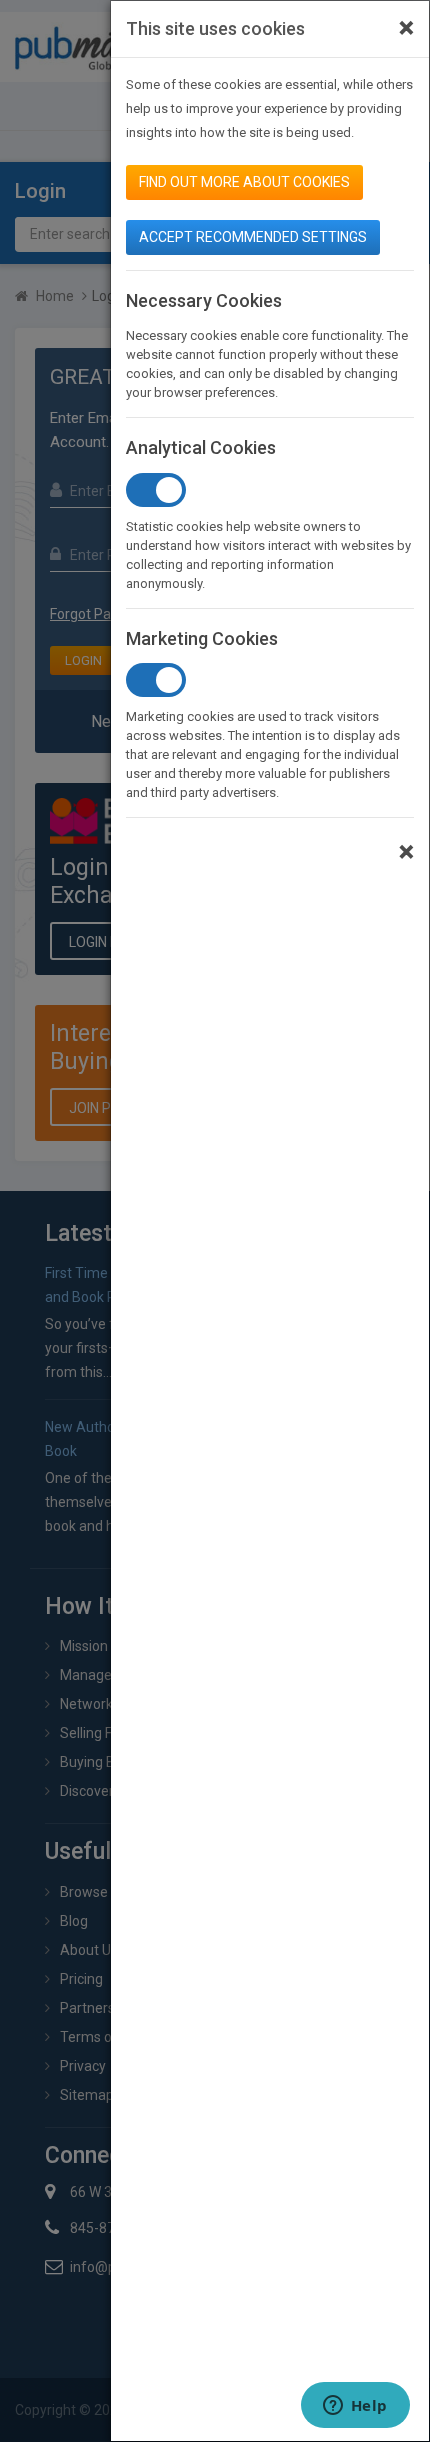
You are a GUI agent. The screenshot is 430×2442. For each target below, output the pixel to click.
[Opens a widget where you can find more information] (355, 2407)
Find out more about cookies (244, 182)
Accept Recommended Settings (253, 237)
